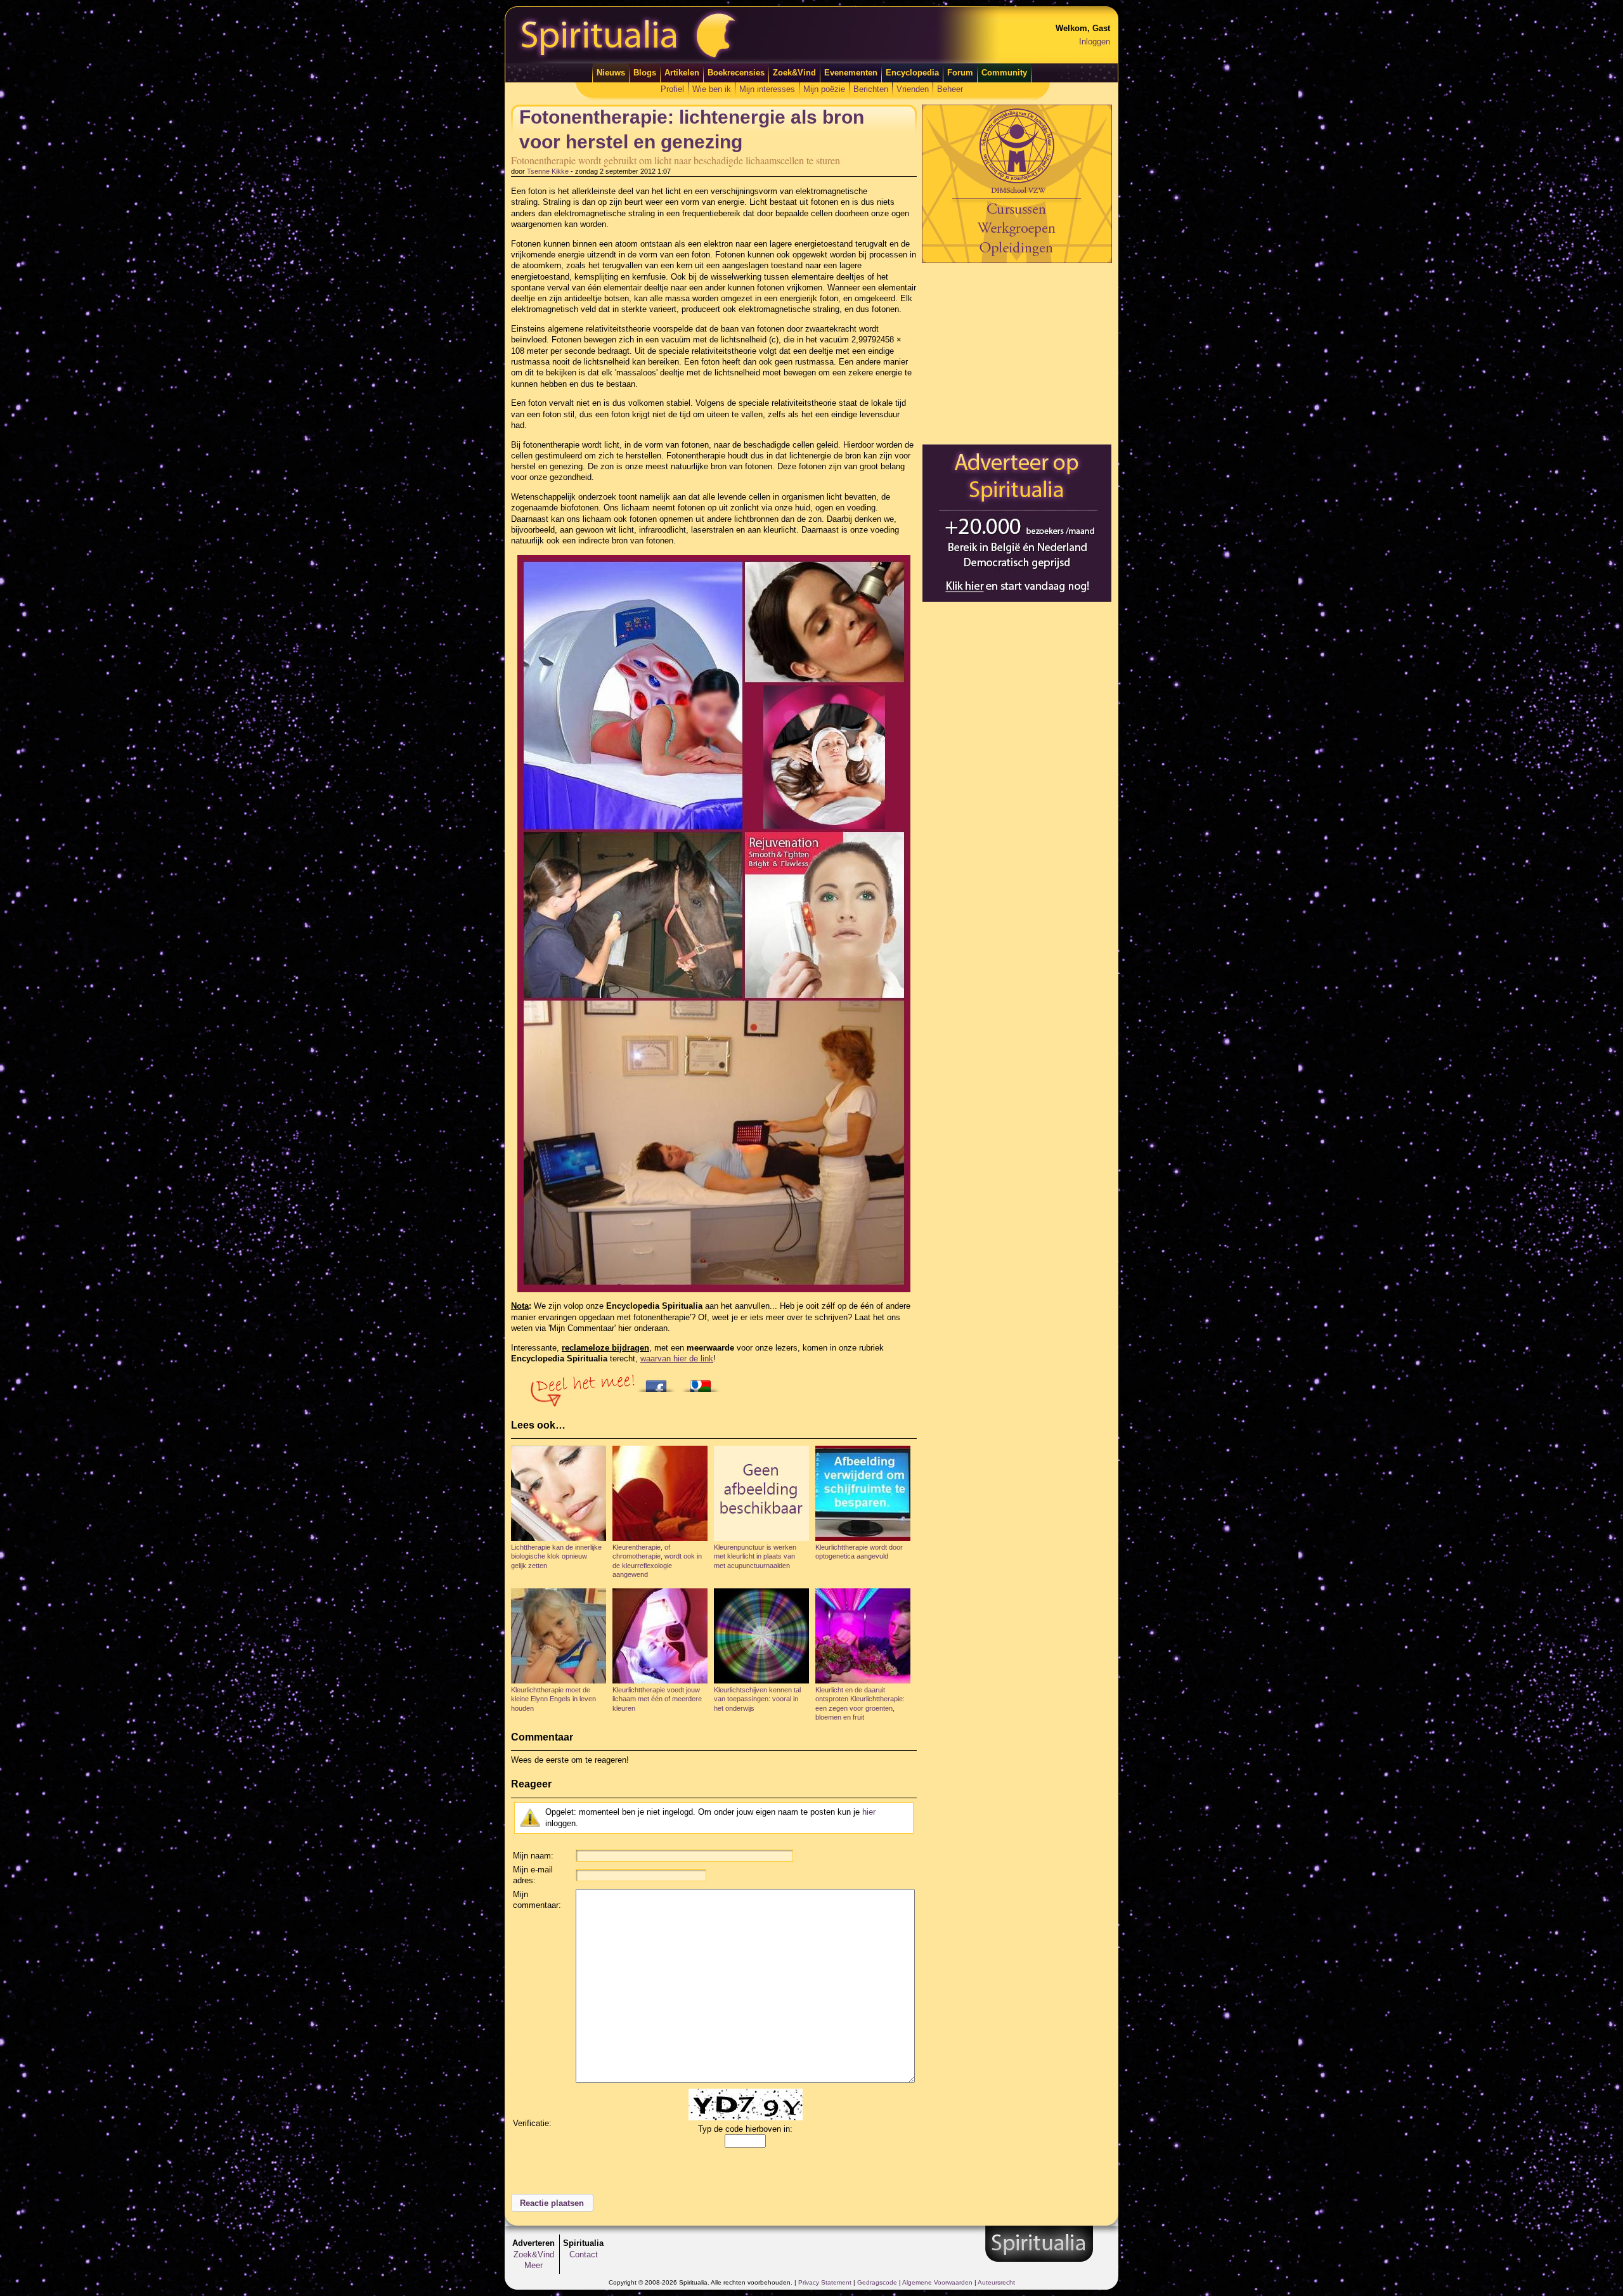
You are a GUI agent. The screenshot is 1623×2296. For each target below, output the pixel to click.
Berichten (871, 89)
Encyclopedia (912, 73)
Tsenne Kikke (548, 171)
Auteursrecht (996, 2282)
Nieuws (611, 73)
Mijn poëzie (824, 89)
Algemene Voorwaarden (937, 2282)
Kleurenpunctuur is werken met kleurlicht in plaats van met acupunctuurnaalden (755, 1556)
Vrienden (913, 89)
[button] (552, 2203)
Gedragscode (877, 2282)
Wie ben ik (712, 89)
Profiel (672, 89)
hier (869, 1812)
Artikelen (682, 73)
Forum (960, 73)
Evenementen (851, 73)
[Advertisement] (1017, 353)
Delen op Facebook (659, 1382)
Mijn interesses (767, 89)
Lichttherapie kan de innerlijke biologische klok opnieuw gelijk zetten (556, 1556)
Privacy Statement (825, 2282)
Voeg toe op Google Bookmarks (704, 1382)
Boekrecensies (736, 73)
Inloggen (1095, 42)
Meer (533, 2265)
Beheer (950, 89)
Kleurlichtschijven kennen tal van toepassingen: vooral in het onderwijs (757, 1699)
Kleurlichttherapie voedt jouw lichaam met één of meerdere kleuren (657, 1699)
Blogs (645, 73)
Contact (584, 2254)
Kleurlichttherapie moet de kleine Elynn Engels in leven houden (553, 1699)
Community (1004, 73)
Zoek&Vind (794, 73)
